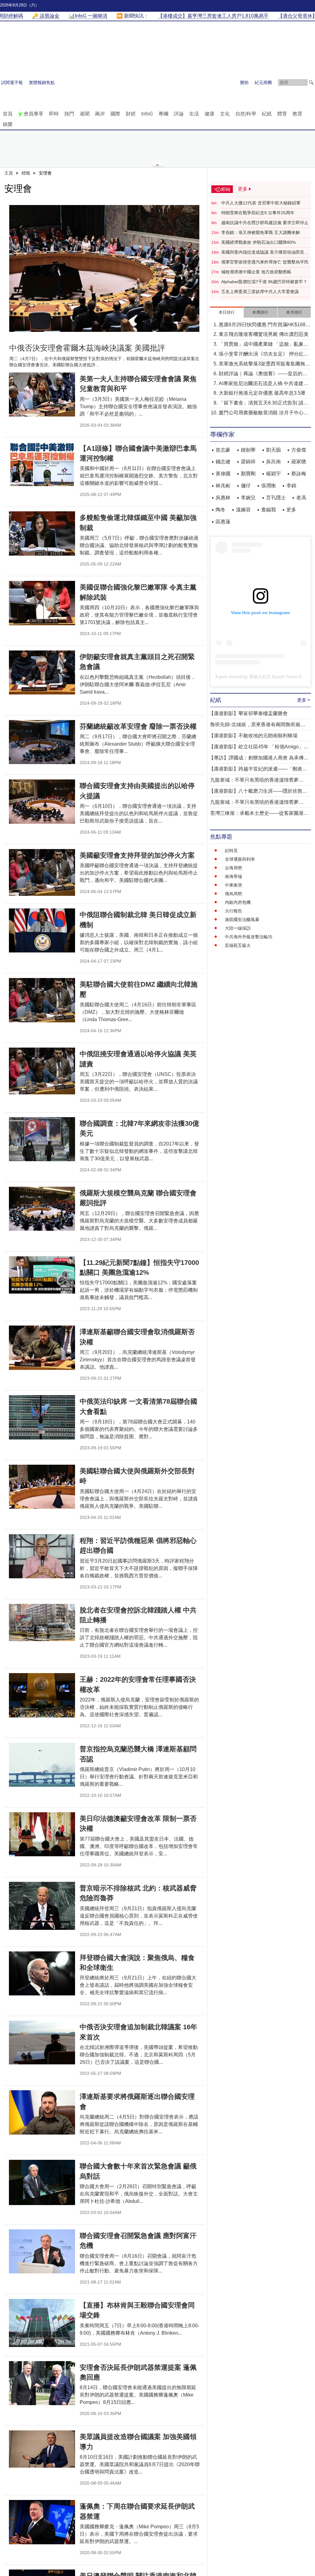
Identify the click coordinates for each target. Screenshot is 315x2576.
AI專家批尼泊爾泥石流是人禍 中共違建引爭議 (263, 384)
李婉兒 (248, 498)
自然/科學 (246, 114)
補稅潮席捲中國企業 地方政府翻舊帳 (256, 272)
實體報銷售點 (42, 83)
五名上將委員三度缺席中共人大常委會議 (260, 292)
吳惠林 (223, 498)
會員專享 (34, 114)
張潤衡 (269, 486)
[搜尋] (311, 83)
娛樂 (8, 124)
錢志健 (223, 462)
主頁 (9, 173)
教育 (297, 114)
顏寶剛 (248, 474)
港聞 (85, 114)
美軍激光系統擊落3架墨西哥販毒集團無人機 (264, 364)
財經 (131, 114)
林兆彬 (223, 486)
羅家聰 (299, 462)
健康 (209, 114)
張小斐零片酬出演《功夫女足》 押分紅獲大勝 (264, 354)
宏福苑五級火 (238, 945)
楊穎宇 (273, 474)
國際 (115, 114)
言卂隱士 (276, 498)
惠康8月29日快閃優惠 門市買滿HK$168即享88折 (265, 325)
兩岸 (100, 114)
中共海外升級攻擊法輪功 (249, 937)
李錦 (291, 486)
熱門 (69, 114)
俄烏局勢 (233, 894)
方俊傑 (299, 450)
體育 (282, 114)
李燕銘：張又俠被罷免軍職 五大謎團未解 (261, 232)
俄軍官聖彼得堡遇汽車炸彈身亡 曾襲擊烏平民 (265, 262)
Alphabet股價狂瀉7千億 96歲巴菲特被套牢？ (264, 282)
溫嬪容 (243, 510)
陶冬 (221, 510)
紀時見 (231, 851)
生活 (194, 114)
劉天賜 (273, 450)
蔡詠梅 (299, 474)
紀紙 (267, 114)
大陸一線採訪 (238, 928)
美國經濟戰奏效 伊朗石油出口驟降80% (258, 242)
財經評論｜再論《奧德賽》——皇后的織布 (263, 374)
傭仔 (246, 486)
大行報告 (233, 911)
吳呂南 (273, 462)
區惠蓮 (223, 522)
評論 (179, 114)
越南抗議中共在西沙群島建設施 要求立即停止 (265, 223)
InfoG (147, 114)
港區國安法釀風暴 (242, 920)
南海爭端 (233, 876)
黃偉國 (223, 474)
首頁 (8, 114)
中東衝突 (233, 885)
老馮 (301, 498)
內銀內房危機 (238, 902)
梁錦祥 (248, 462)
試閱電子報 (12, 83)
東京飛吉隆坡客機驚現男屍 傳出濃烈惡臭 (264, 334)
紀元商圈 (263, 83)
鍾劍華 (248, 450)
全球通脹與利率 (240, 859)
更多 (291, 510)
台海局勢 (233, 868)
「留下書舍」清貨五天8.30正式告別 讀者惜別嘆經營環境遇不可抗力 (263, 403)
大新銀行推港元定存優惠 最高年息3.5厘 (262, 393)
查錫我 (269, 510)
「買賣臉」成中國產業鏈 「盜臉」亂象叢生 (264, 345)
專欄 (163, 114)
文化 (225, 114)
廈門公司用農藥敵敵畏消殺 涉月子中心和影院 (264, 413)
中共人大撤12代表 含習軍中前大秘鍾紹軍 (261, 203)
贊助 (244, 83)
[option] (104, 268)
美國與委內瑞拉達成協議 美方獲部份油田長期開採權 (265, 252)
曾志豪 (223, 450)
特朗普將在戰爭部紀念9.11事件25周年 (258, 213)
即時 (54, 114)
